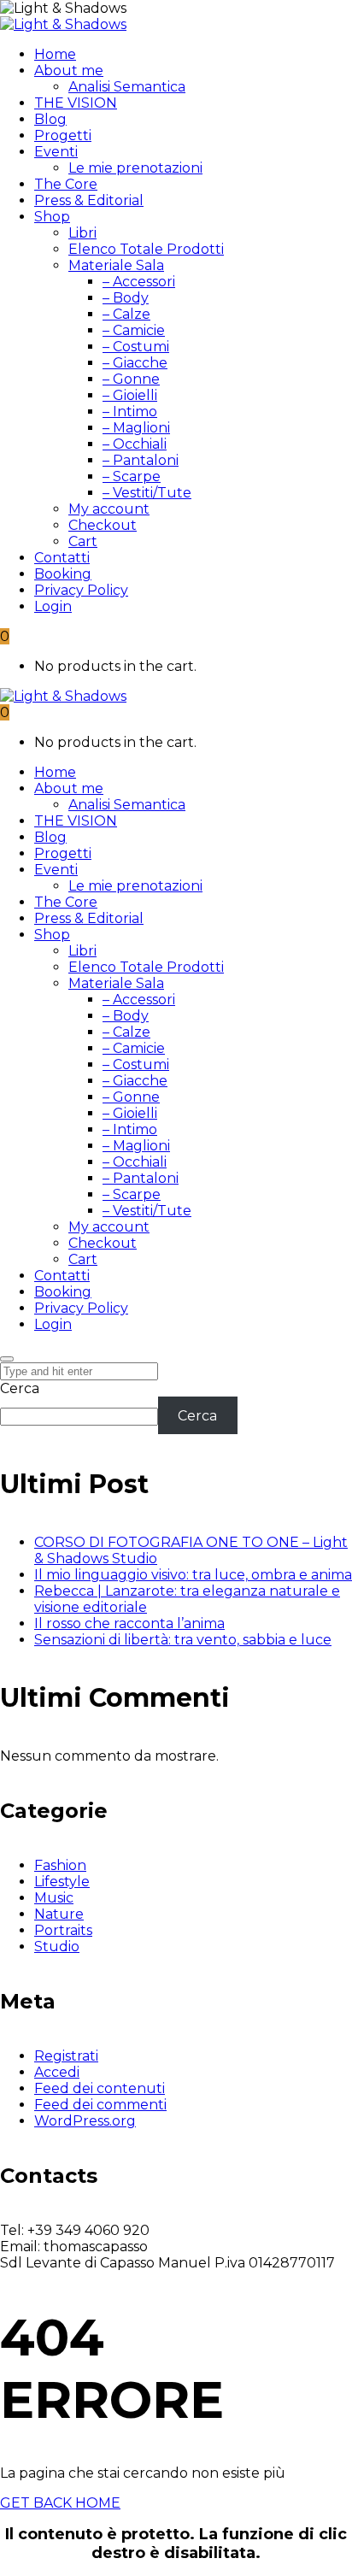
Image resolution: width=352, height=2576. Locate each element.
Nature (59, 1914)
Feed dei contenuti (100, 2088)
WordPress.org (85, 2121)
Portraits (63, 1930)
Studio (57, 1947)
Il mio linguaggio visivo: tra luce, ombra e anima (193, 1575)
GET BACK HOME (60, 2503)
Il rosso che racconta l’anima (129, 1623)
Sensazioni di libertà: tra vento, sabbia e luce (183, 1640)
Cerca (20, 1388)
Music (54, 1898)
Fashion (60, 1865)
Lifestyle (62, 1882)
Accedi (57, 2072)
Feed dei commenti (100, 2105)
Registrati (66, 2056)
